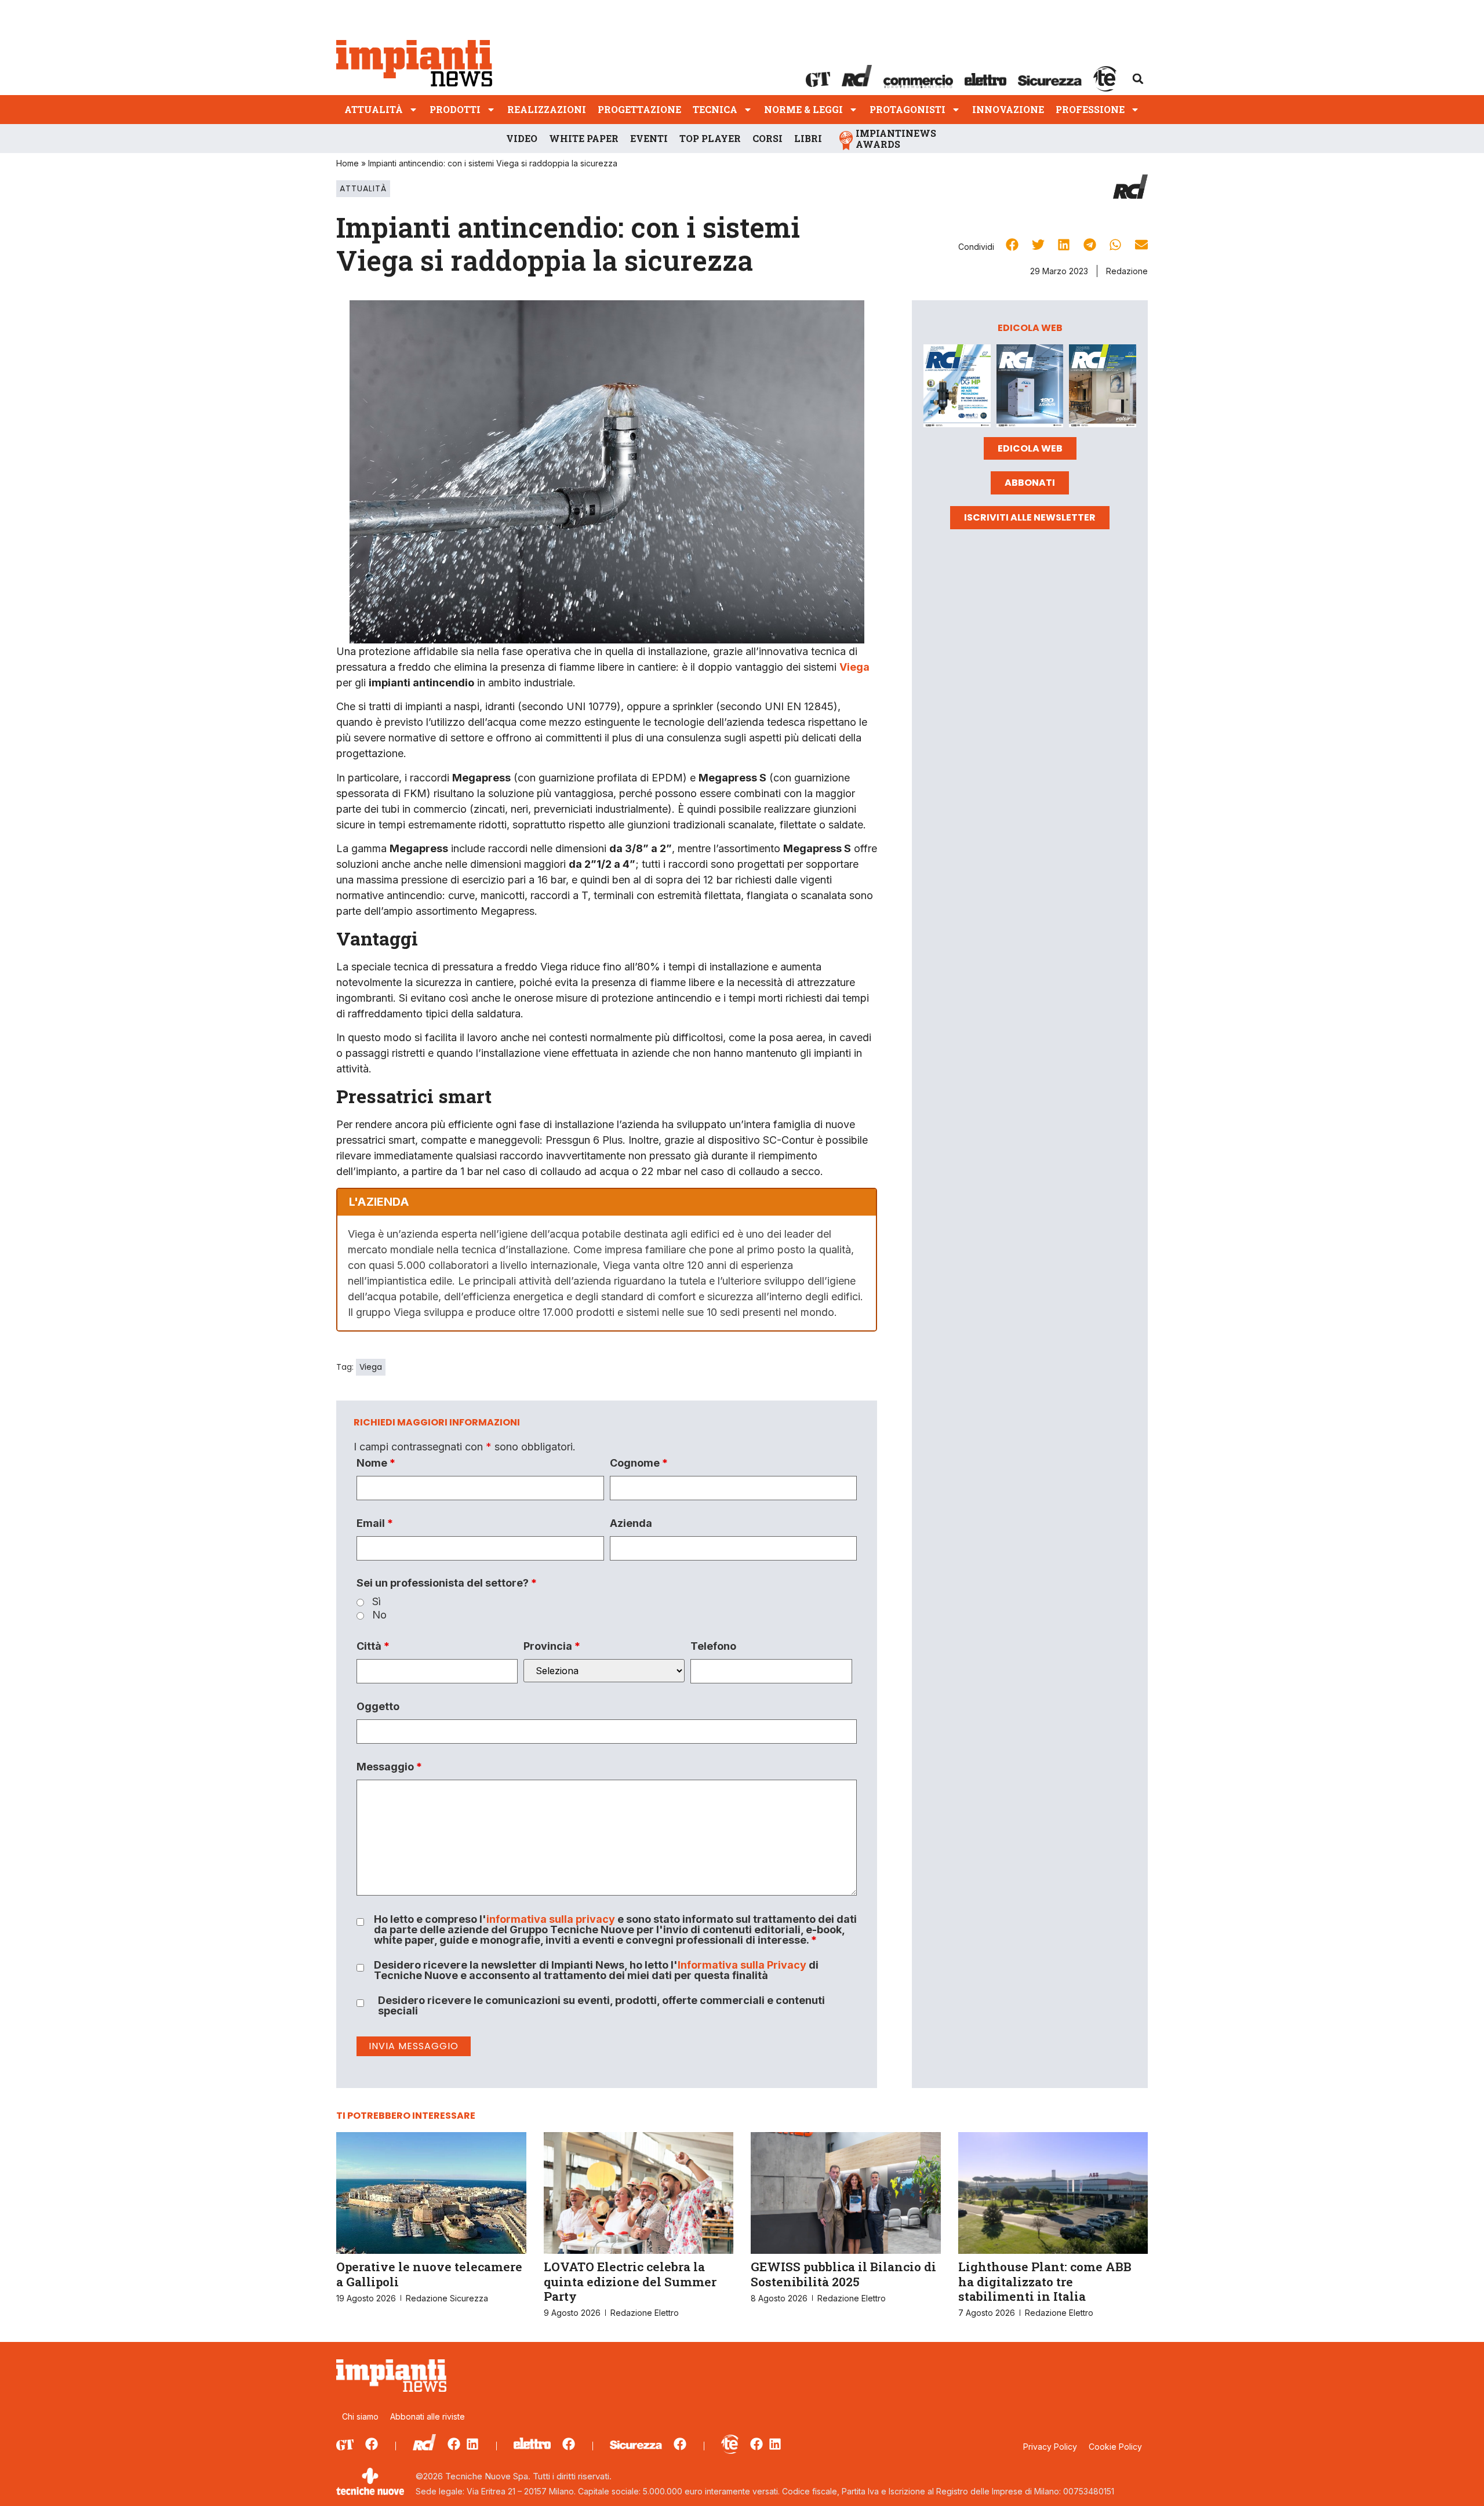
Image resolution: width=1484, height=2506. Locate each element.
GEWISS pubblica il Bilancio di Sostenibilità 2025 (843, 2274)
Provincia (552, 1646)
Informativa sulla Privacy (742, 1965)
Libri (808, 138)
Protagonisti (908, 109)
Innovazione (1008, 109)
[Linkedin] (472, 2444)
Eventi (649, 138)
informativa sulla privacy (551, 1919)
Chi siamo (360, 2416)
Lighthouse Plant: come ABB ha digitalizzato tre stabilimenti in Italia (1045, 2281)
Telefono (713, 1646)
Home (348, 163)
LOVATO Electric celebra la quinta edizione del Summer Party (630, 2281)
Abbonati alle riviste (428, 2416)
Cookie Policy (1115, 2447)
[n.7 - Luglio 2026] (957, 388)
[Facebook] (372, 2444)
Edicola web (1030, 448)
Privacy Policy (1050, 2447)
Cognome (639, 1463)
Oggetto (378, 1707)
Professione (1090, 109)
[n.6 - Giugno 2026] (1030, 388)
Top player (710, 138)
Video (522, 138)
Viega (371, 1367)
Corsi (768, 138)
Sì (377, 1602)
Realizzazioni (547, 109)
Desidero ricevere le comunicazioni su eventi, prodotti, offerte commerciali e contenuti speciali (601, 2006)
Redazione (1127, 271)
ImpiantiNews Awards (896, 139)
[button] (1138, 79)
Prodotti (455, 109)
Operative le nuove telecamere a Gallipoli (429, 2274)
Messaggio (389, 1767)
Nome (376, 1463)
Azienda (631, 1523)
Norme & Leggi (803, 109)
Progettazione (639, 109)
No (379, 1615)
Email (375, 1523)
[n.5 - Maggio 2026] (1103, 388)
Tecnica (715, 109)
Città (373, 1646)
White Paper (584, 138)
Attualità (374, 109)
